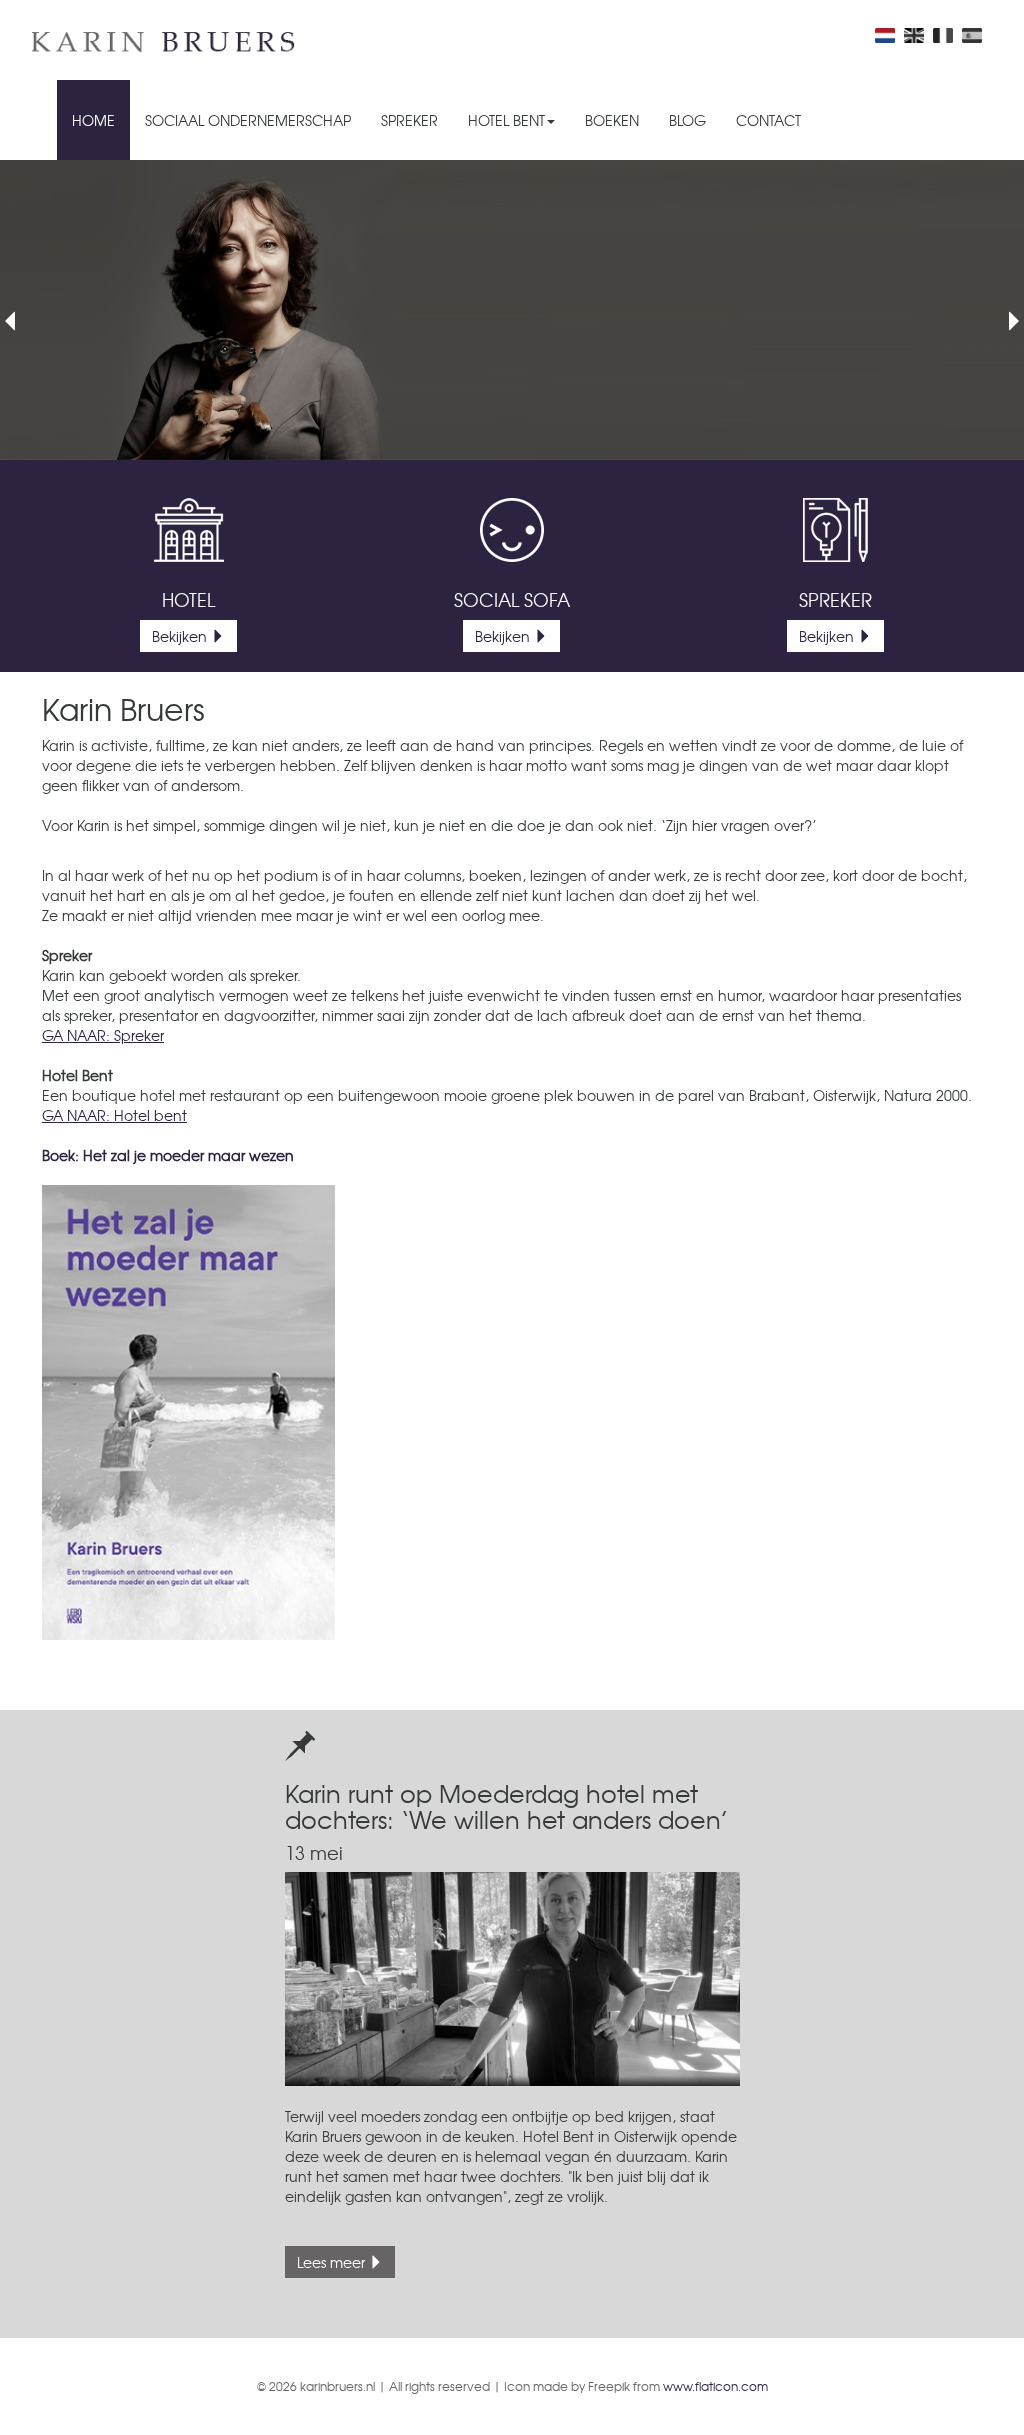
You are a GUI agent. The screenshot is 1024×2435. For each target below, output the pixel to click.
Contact (768, 120)
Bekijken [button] (181, 636)
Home (93, 120)
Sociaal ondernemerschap (248, 120)
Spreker (409, 120)
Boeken (612, 120)
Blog (687, 120)
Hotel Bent (506, 120)
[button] (10, 385)
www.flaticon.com (715, 2386)
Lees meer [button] (333, 2262)
